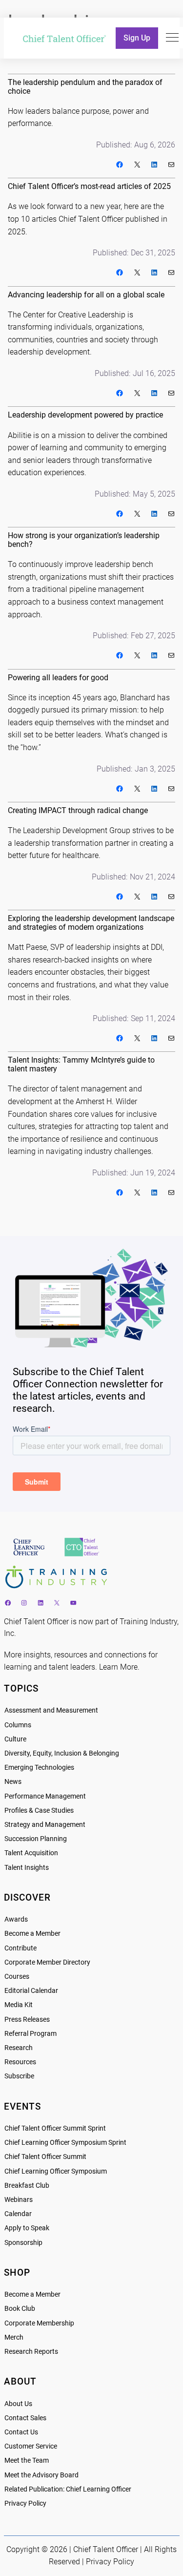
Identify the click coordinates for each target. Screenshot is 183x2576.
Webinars (19, 2200)
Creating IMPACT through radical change (78, 811)
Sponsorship (23, 2243)
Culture (15, 1739)
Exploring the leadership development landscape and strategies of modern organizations (91, 923)
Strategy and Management (45, 1825)
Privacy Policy (25, 2503)
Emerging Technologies (39, 1768)
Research (19, 2048)
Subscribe (19, 2076)
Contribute (20, 1948)
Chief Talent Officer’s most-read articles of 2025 (89, 187)
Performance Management (45, 1796)
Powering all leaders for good (58, 678)
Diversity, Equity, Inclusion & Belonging (62, 1753)
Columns (18, 1725)
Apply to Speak (27, 2228)
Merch (14, 2337)
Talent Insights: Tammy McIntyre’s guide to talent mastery (81, 1065)
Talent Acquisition (31, 1853)
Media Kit (19, 2005)
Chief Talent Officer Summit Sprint (55, 2128)
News (13, 1782)
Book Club (20, 2309)
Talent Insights (27, 1868)
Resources (20, 2062)
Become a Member (32, 1934)
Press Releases (27, 2020)
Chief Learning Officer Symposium (56, 2171)
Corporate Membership (39, 2323)
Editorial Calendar (31, 1991)
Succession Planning (36, 1839)
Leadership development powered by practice (85, 415)
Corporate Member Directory (47, 1962)
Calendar (18, 2214)
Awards (16, 1919)
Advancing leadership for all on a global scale (86, 295)
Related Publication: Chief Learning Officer (68, 2489)
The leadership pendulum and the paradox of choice (85, 87)
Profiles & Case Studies (39, 1811)
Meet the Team (27, 2461)
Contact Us (21, 2432)
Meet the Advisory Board (41, 2475)
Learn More (118, 1667)
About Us (18, 2404)
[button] (172, 38)
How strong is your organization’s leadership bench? (84, 540)
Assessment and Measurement (51, 1710)
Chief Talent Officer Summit (45, 2157)
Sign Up (137, 38)
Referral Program (30, 2034)
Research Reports (31, 2352)
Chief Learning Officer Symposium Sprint (65, 2143)
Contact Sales (25, 2418)
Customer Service (31, 2446)
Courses (17, 1977)
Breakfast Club (27, 2186)
